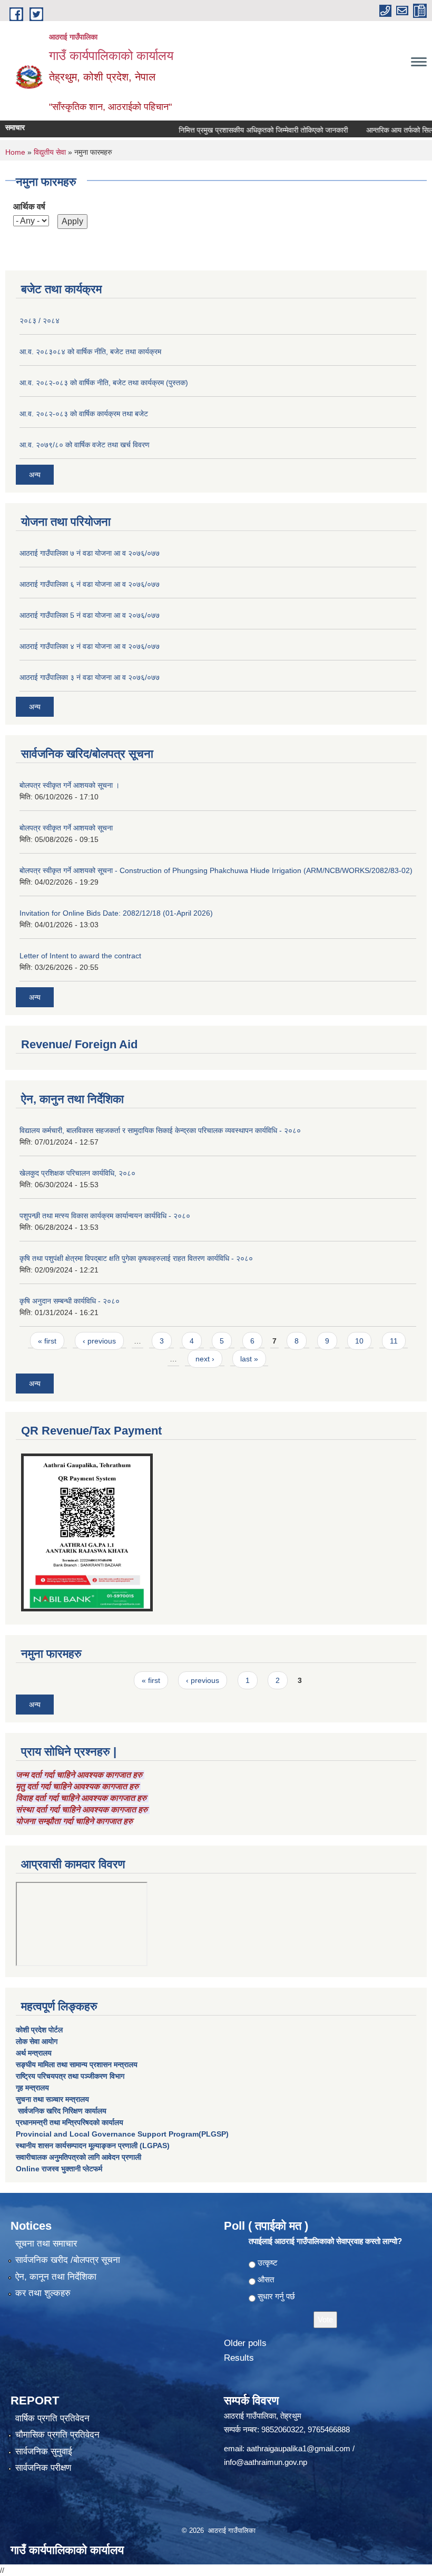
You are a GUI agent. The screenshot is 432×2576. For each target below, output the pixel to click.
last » (249, 1359)
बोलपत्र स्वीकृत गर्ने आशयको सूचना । (70, 785)
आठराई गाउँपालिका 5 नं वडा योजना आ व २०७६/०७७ (90, 615)
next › (205, 1359)
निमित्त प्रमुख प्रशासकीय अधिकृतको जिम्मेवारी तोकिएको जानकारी (243, 130)
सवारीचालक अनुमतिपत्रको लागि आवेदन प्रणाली (78, 2157)
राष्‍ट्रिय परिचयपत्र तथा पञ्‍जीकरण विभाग (70, 2076)
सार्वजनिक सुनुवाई (44, 2452)
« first (47, 1341)
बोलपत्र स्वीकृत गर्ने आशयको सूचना (66, 828)
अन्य (35, 475)
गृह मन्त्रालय (32, 2088)
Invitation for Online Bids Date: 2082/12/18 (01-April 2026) (116, 913)
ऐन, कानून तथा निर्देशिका (56, 2277)
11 (394, 1341)
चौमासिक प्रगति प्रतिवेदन (57, 2435)
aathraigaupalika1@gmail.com (298, 2448)
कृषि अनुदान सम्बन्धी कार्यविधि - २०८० (70, 1301)
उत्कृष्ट (268, 2263)
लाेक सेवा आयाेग (37, 2041)
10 (359, 1341)
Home (15, 152)
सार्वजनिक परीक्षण (43, 2468)
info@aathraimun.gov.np (266, 2462)
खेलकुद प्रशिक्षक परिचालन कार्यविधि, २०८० (77, 1173)
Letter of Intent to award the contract (80, 956)
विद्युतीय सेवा (50, 152)
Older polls (245, 2343)
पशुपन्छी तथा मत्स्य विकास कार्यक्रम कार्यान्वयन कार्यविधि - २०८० (105, 1216)
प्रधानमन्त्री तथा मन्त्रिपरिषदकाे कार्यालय (70, 2122)
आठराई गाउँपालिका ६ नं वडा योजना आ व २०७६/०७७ (90, 584)
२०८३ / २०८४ (40, 320)
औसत (266, 2279)
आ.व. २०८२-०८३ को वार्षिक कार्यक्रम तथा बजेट (84, 414)
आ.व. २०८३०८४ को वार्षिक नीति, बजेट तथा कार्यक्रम (90, 352)
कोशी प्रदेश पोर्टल (39, 2030)
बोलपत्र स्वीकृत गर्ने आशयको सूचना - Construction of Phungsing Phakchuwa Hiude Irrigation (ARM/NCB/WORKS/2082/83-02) (216, 870)
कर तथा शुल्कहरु (43, 2293)
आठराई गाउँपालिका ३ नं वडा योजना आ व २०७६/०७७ (90, 677)
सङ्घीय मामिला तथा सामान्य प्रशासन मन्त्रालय (77, 2064)
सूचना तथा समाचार (46, 2244)
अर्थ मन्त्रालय (34, 2053)
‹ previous (99, 1341)
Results (239, 2358)
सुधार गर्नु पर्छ (276, 2296)
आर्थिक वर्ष (29, 207)
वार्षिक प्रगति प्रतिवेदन (52, 2418)
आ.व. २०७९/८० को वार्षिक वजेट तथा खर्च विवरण (85, 445)
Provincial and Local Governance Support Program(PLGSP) (122, 2134)
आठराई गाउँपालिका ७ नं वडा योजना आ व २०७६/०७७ (90, 553)
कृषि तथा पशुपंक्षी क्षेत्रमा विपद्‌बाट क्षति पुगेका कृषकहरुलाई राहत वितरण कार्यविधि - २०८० (136, 1258)
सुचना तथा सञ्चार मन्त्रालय (52, 2099)
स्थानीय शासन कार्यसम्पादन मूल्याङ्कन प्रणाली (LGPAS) (93, 2146)
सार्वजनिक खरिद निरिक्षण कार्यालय (61, 2111)
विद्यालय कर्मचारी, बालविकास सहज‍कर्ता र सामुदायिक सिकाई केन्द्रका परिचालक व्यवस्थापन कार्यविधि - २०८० (160, 1130)
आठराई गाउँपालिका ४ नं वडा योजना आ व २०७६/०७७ (90, 646)
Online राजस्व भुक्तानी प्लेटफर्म (59, 2169)
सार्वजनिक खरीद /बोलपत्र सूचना (68, 2260)
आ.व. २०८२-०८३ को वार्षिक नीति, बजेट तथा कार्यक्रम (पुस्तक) (104, 383)
